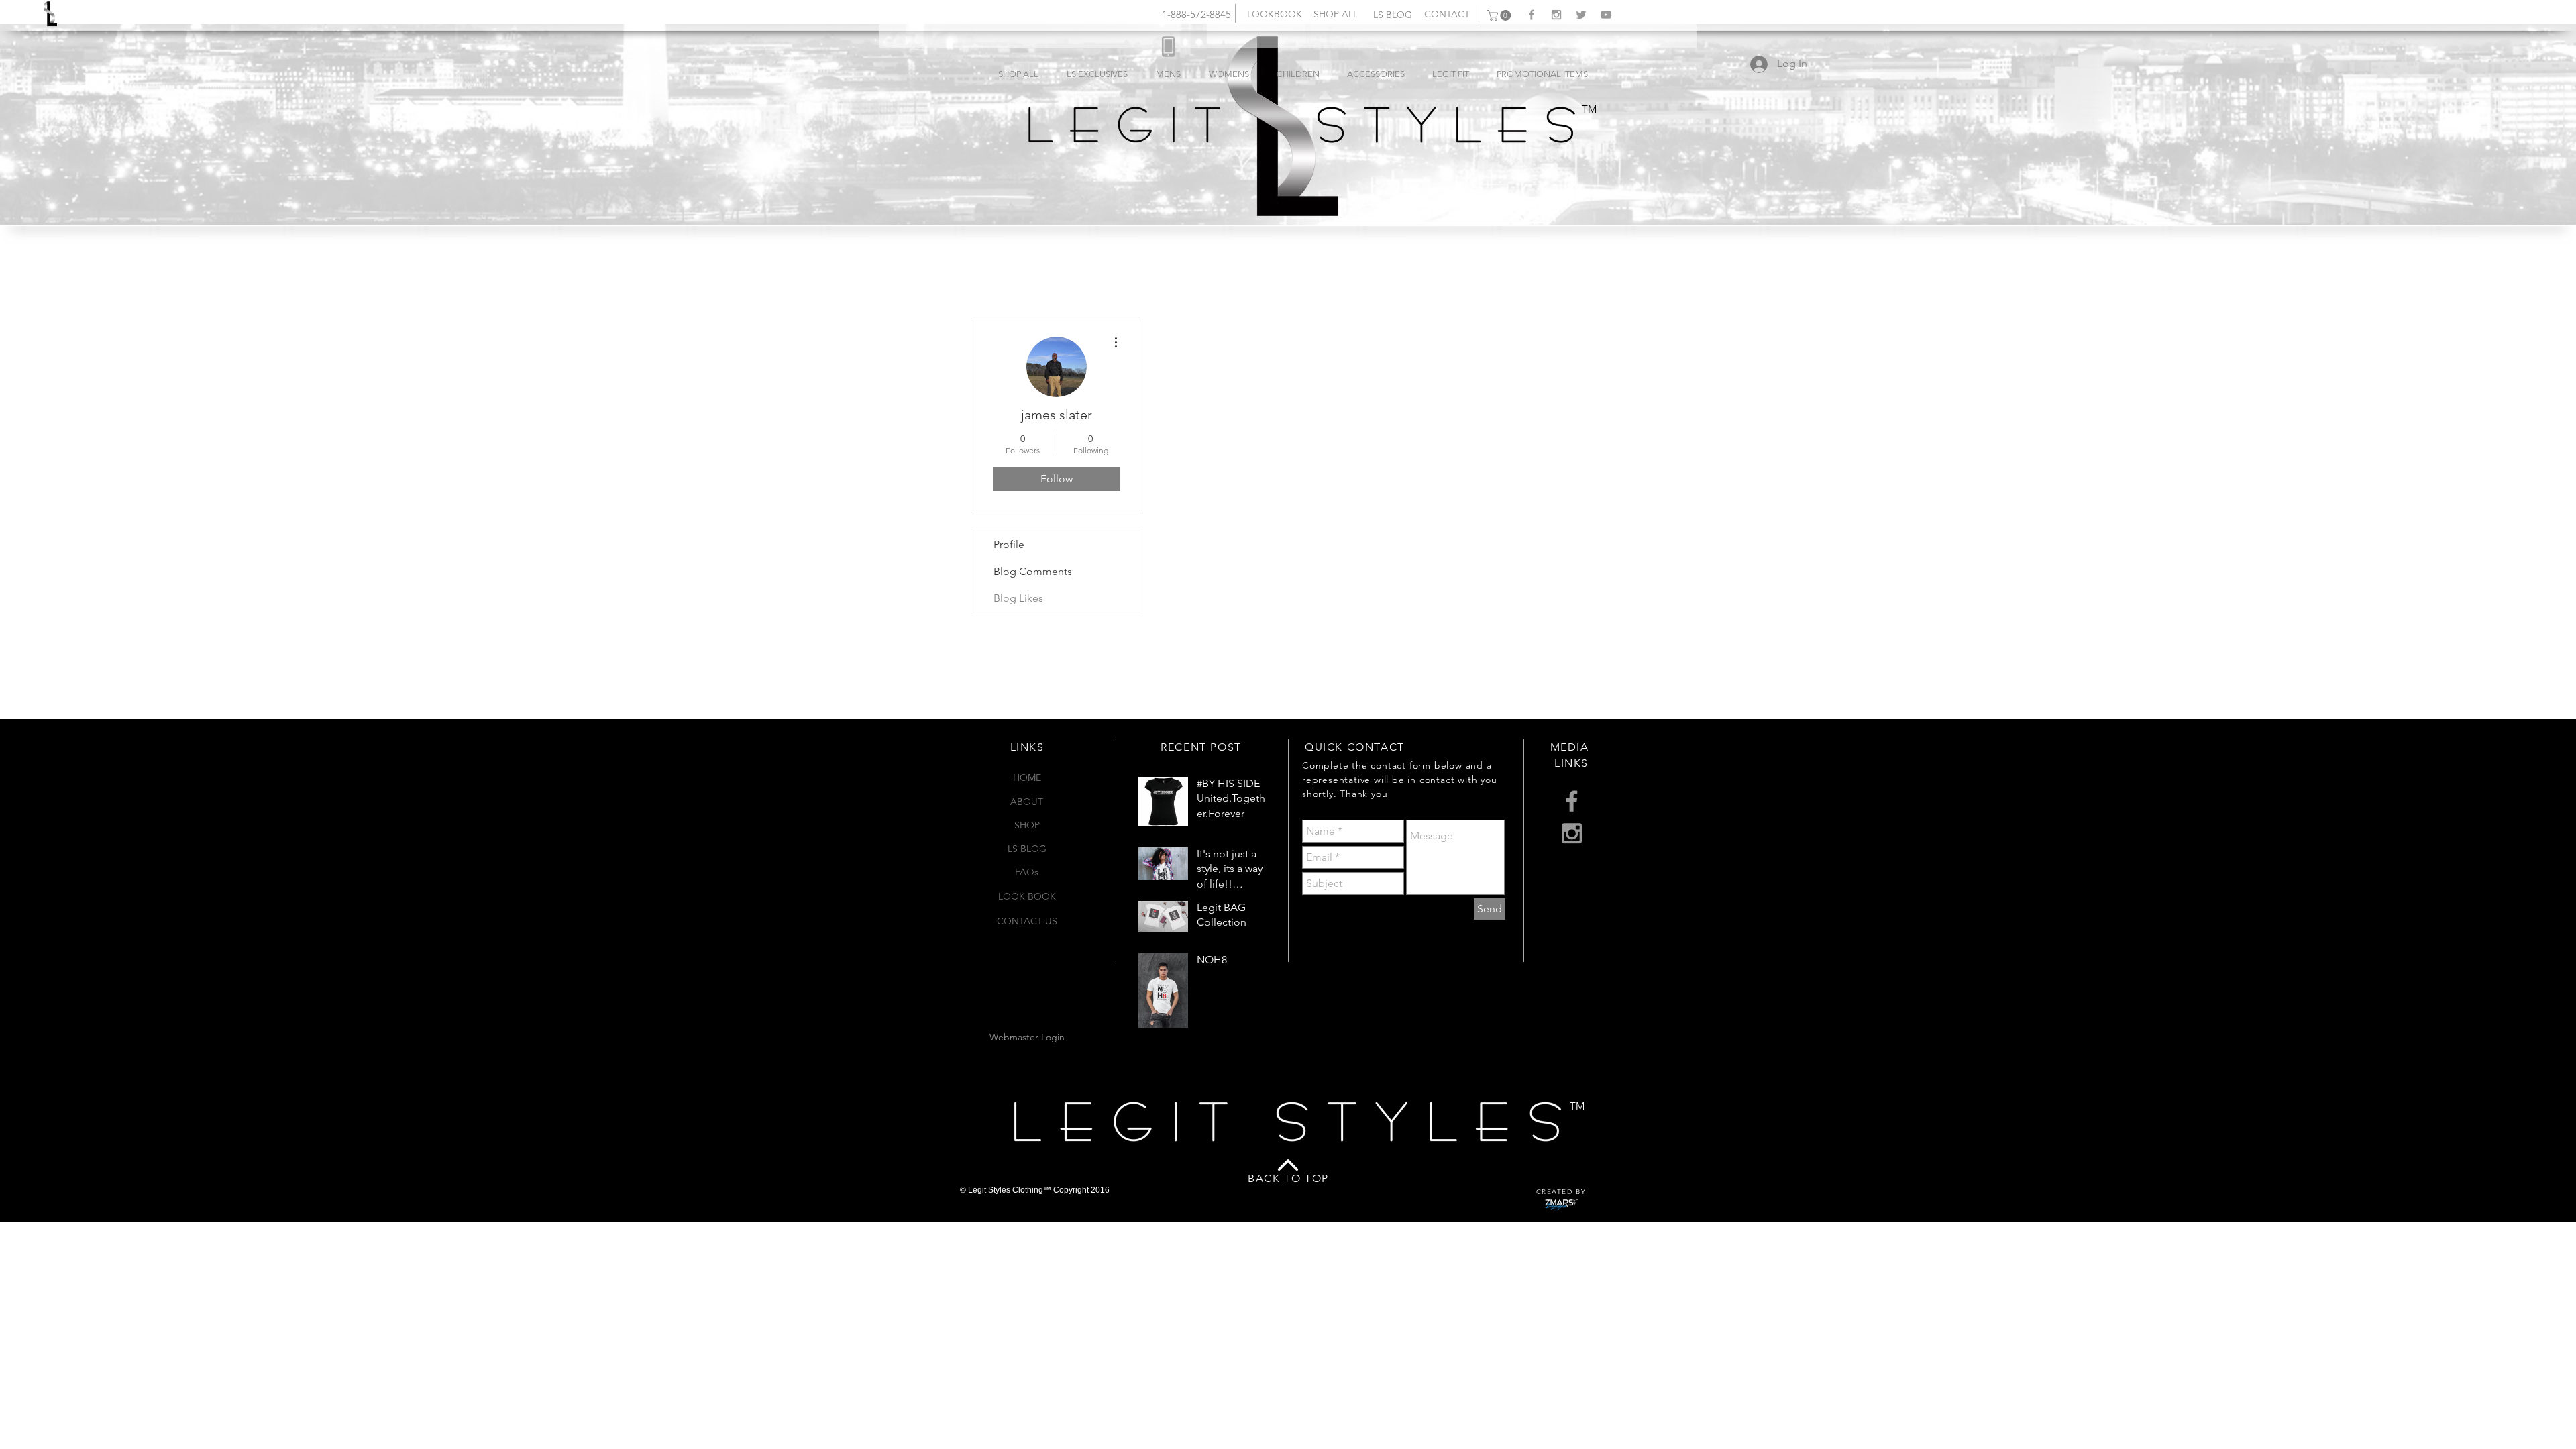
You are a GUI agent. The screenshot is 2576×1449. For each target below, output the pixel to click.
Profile (1009, 544)
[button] (1500, 15)
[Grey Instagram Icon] (1556, 15)
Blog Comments (1033, 571)
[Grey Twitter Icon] (1581, 15)
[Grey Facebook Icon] (1532, 15)
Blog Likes (1018, 598)
